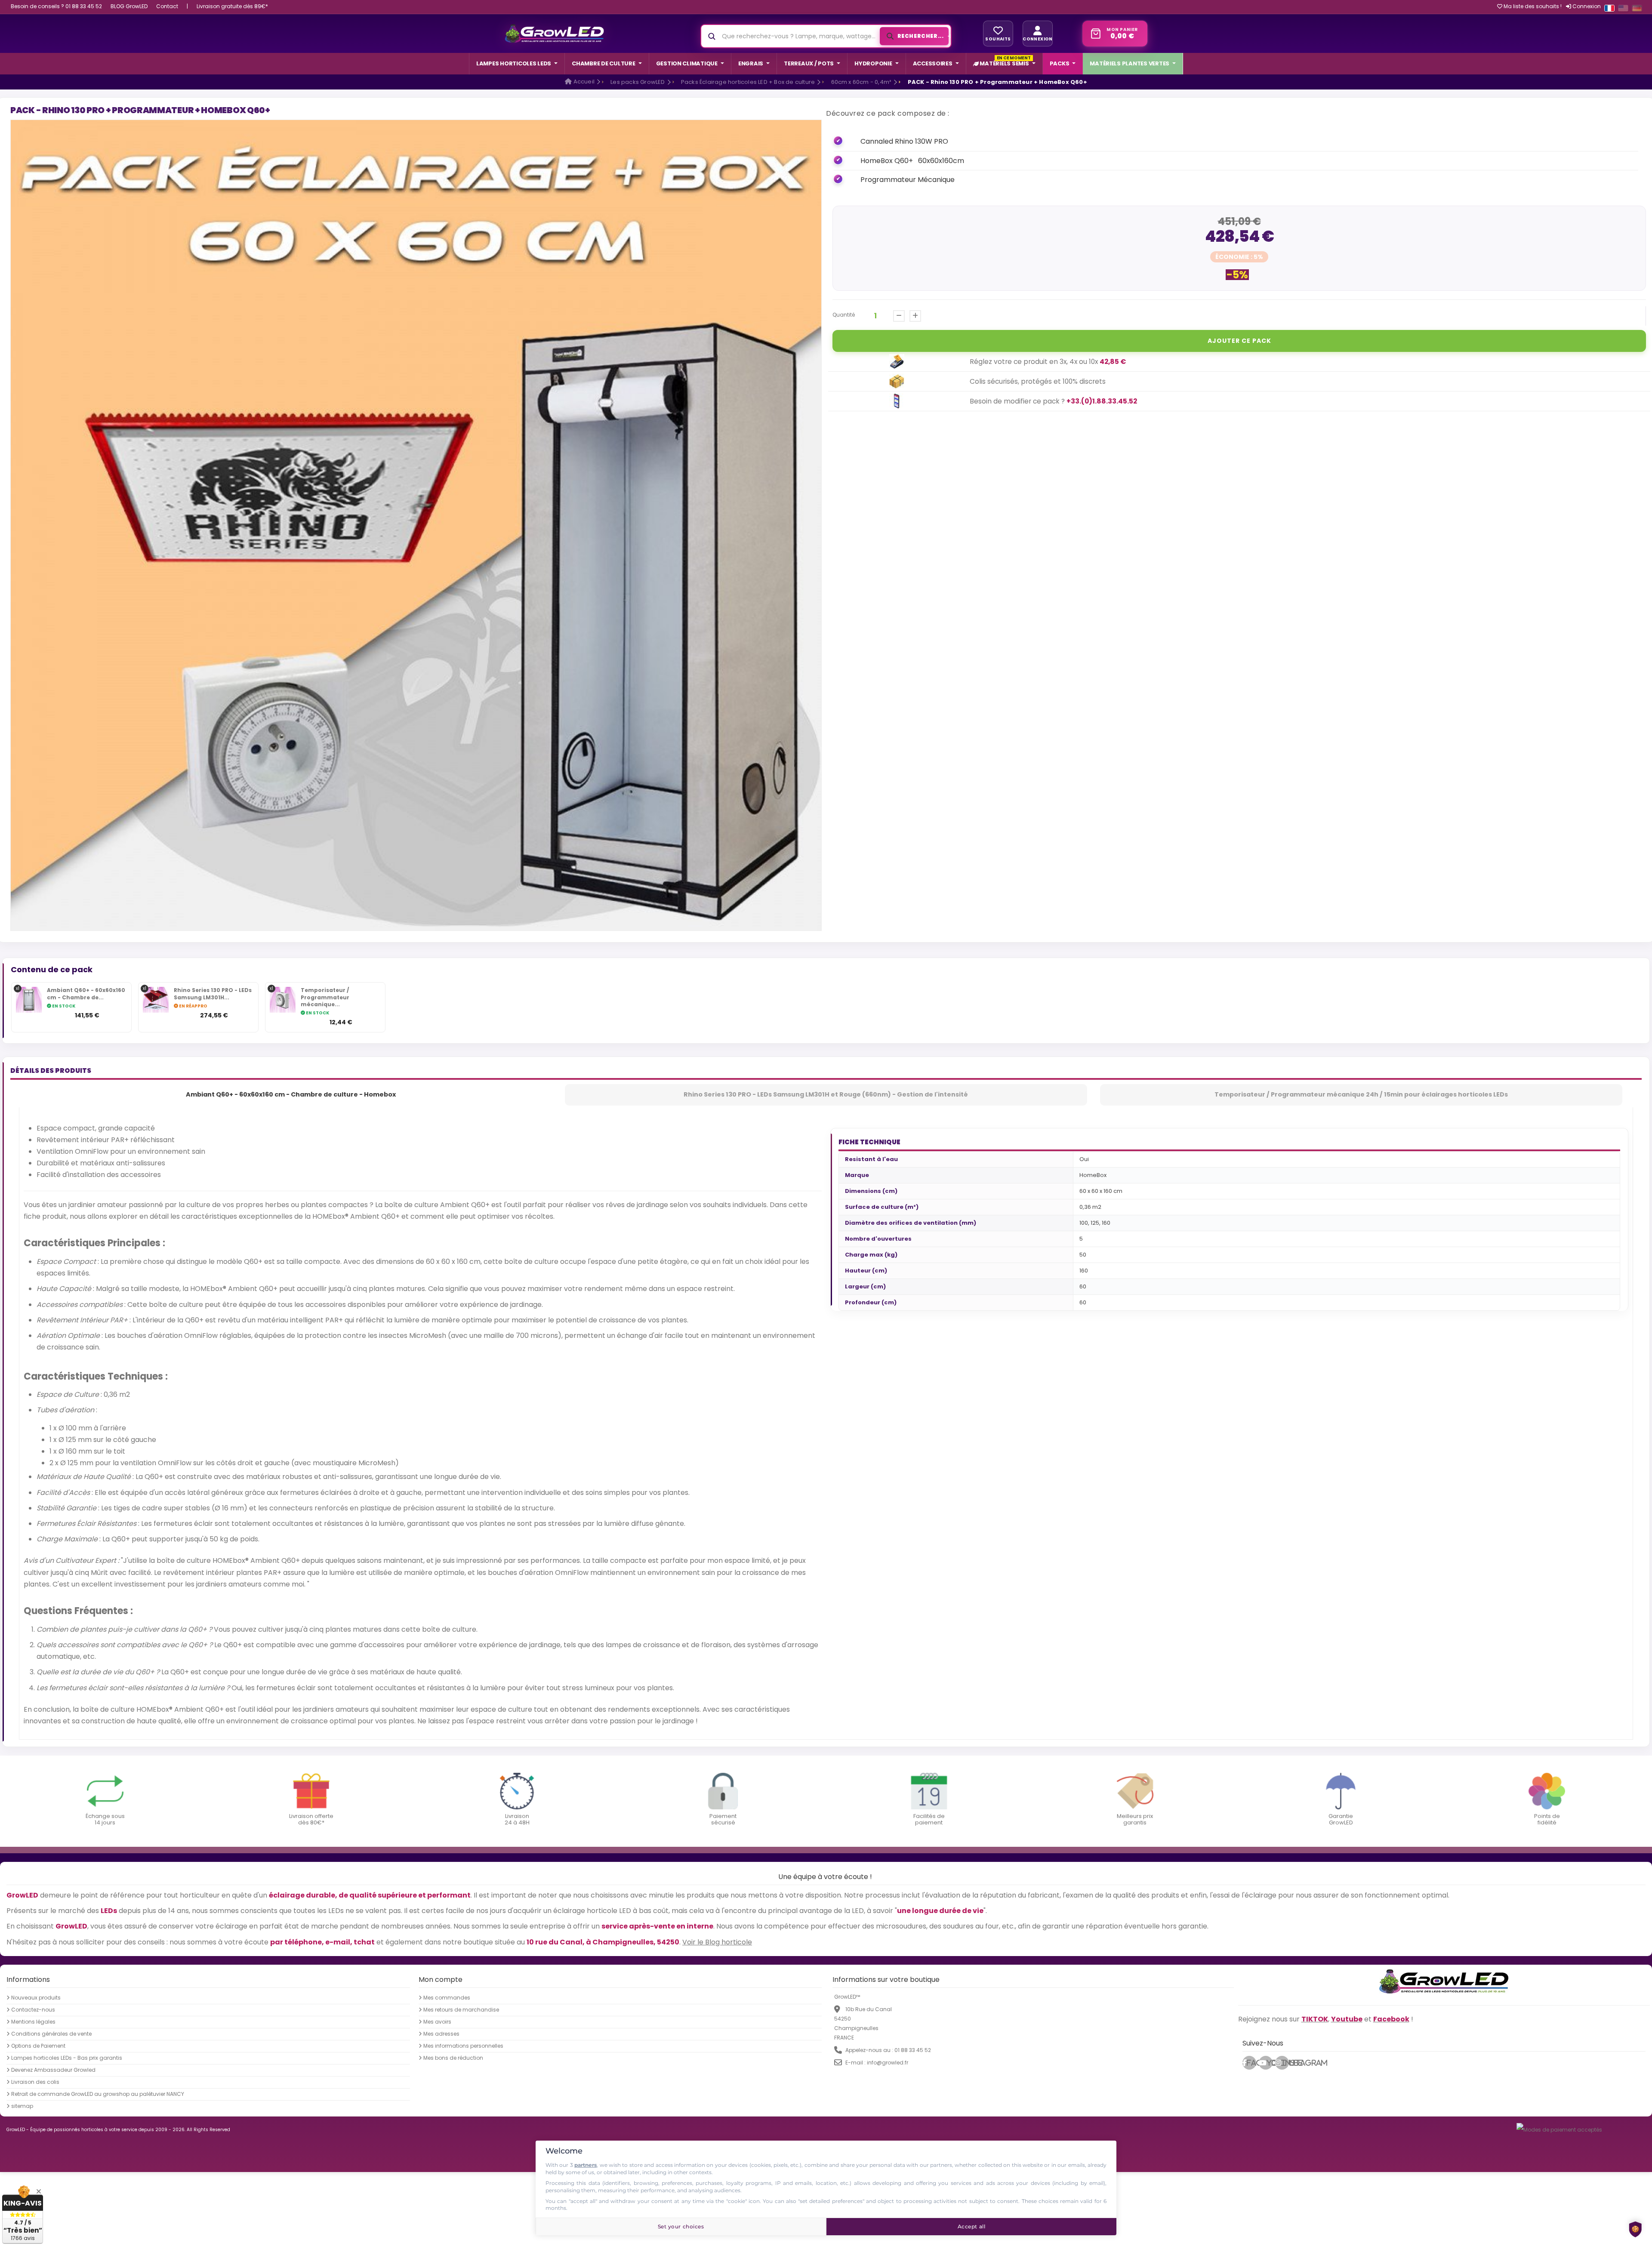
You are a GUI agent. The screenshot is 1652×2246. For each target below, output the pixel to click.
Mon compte (441, 1979)
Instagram (1285, 2063)
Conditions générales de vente (51, 2034)
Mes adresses (441, 2034)
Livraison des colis (35, 2082)
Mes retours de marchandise (461, 2010)
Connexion (1586, 6)
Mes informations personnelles (463, 2046)
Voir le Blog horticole (717, 1942)
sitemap (22, 2106)
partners (586, 2165)
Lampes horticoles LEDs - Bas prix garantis (67, 2058)
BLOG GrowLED (129, 6)
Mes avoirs (437, 2022)
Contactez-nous (33, 2010)
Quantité (844, 315)
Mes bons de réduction (453, 2058)
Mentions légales (33, 2022)
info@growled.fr (888, 2063)
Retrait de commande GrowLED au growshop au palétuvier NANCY (98, 2094)
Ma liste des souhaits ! (1532, 6)
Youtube (1270, 2063)
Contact (167, 6)
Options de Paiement (38, 2046)
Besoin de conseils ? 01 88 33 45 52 (56, 6)
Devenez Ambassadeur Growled (53, 2070)
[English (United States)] (1623, 8)
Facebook (1251, 2063)
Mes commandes (447, 1998)
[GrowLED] (554, 34)
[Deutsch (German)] (1637, 8)
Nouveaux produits (36, 1998)
